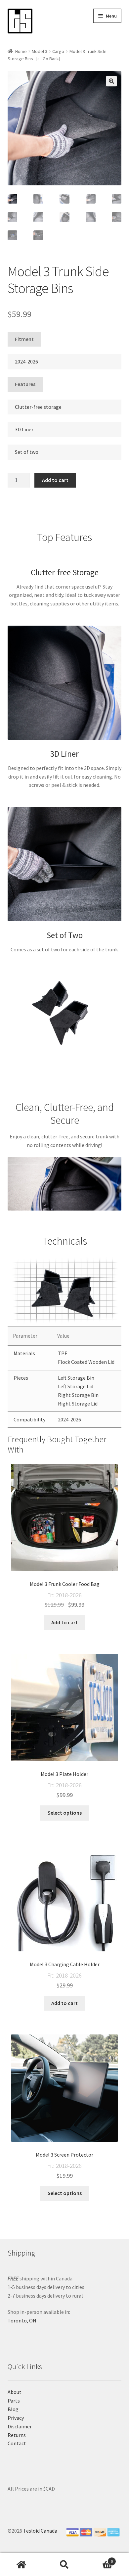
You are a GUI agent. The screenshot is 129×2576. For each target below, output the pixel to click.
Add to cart (55, 480)
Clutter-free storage (38, 407)
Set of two (27, 452)
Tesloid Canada (40, 2531)
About (15, 2392)
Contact (17, 2443)
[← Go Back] (48, 59)
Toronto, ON (22, 2320)
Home (21, 51)
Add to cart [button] (64, 1622)
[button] (111, 81)
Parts (14, 2401)
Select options (65, 1813)
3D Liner (24, 429)
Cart (99, 2559)
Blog (13, 2409)
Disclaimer (20, 2426)
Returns (17, 2435)
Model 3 (40, 51)
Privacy (16, 2418)
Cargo (58, 51)
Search (64, 2565)
